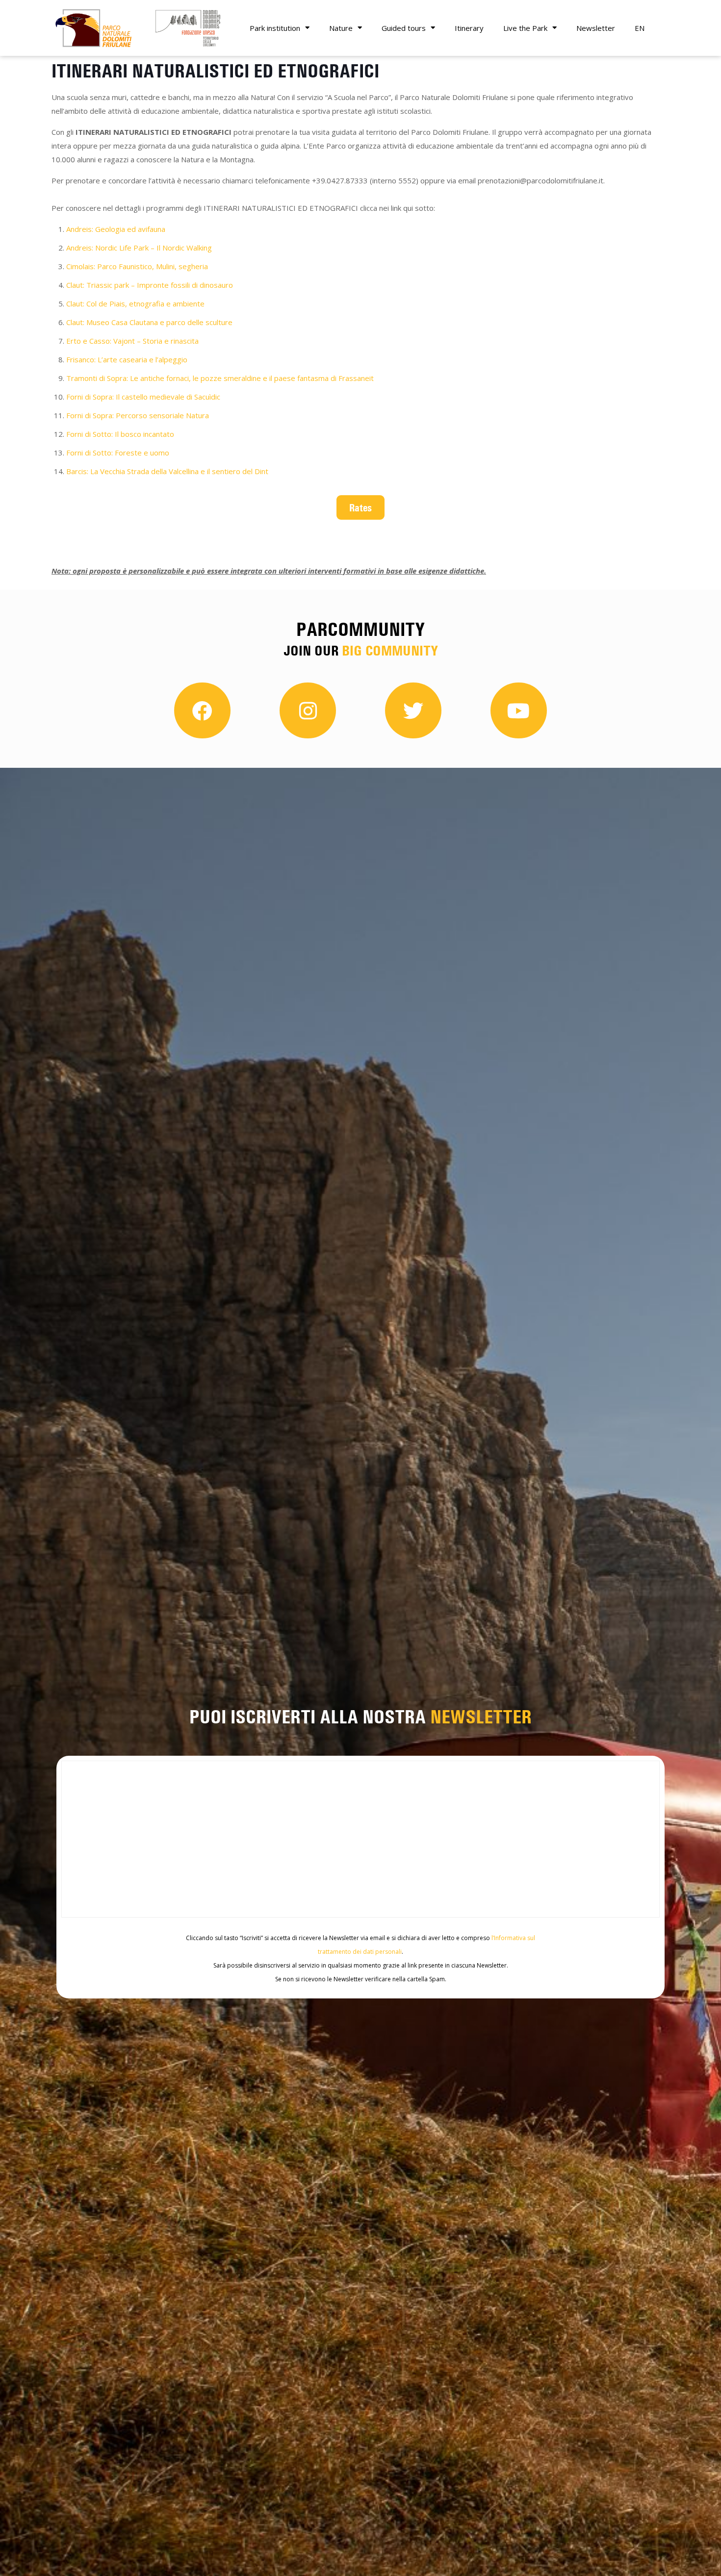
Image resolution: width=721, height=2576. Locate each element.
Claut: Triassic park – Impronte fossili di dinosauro (150, 285)
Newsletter (596, 28)
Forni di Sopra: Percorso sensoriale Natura (138, 415)
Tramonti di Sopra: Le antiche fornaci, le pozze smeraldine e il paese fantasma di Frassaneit (220, 378)
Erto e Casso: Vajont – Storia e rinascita (132, 341)
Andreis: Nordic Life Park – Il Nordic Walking (139, 248)
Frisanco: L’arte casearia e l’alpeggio (127, 359)
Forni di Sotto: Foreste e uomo (118, 453)
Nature (341, 28)
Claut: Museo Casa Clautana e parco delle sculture (150, 322)
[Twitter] (413, 711)
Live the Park (525, 28)
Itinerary (469, 28)
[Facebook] (202, 711)
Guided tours (404, 28)
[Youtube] (519, 711)
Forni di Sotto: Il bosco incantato (121, 434)
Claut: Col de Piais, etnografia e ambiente (135, 303)
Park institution (275, 28)
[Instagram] (308, 711)
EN (640, 28)
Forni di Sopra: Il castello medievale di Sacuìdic (143, 397)
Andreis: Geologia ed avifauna (116, 229)
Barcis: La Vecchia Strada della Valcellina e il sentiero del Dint (167, 471)
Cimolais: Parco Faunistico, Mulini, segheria (137, 266)
